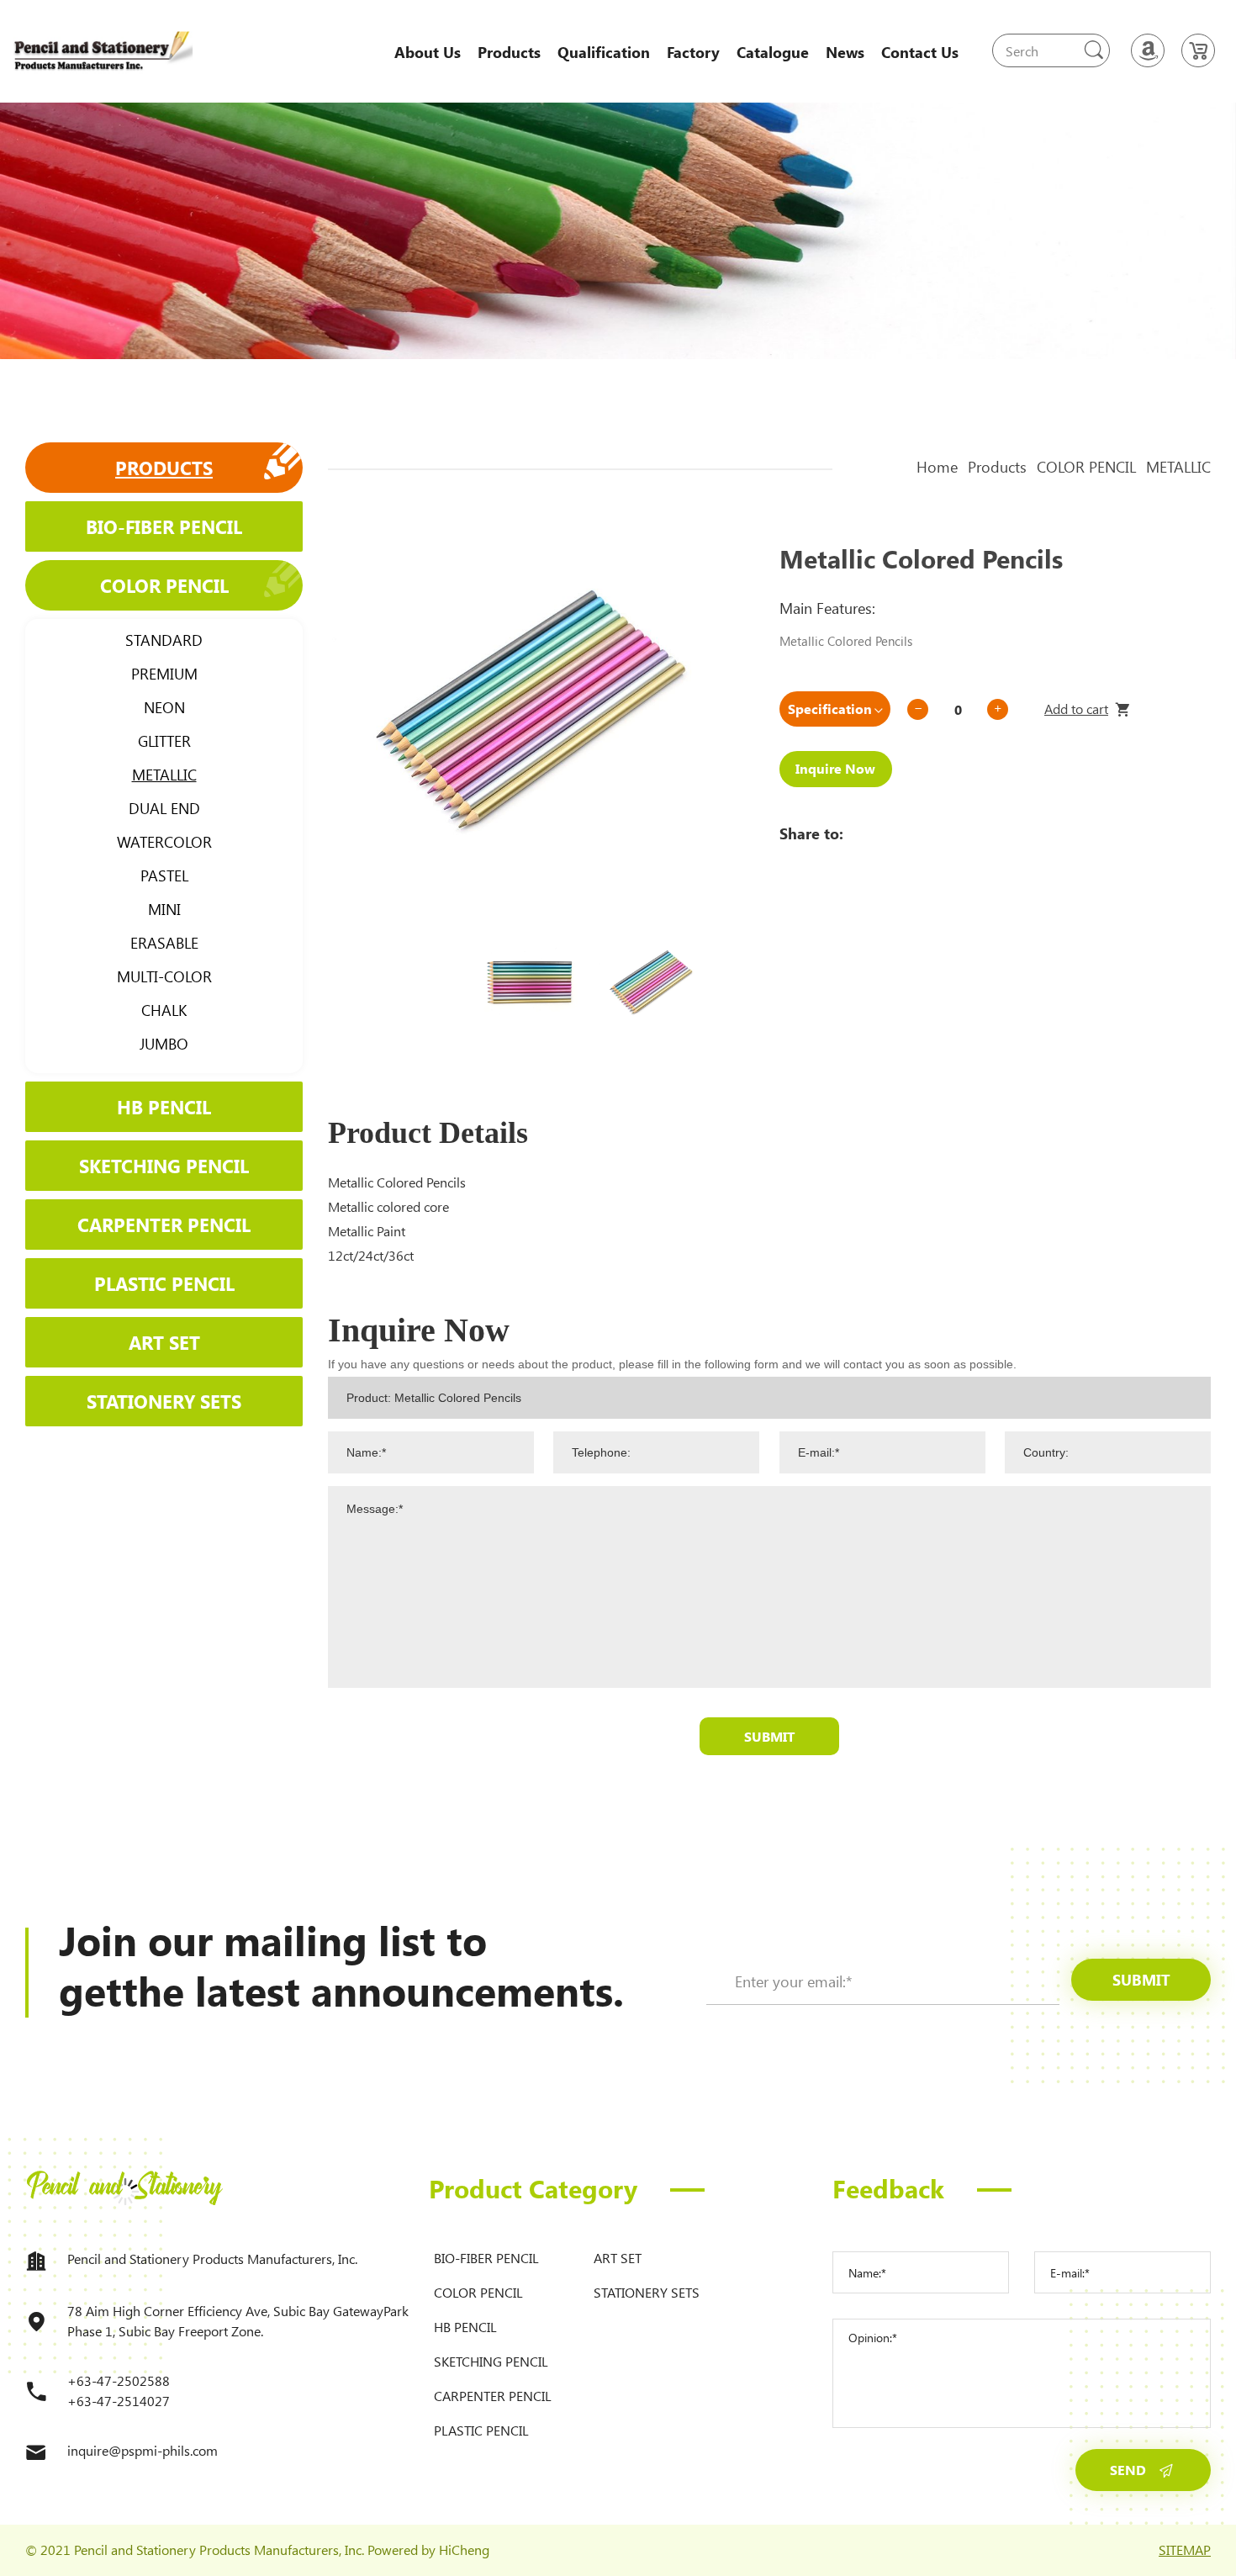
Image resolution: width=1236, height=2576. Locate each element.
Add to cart (1076, 709)
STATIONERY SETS (164, 1401)
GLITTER (164, 741)
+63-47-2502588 (119, 2380)
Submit (769, 1736)
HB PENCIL (164, 1107)
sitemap (1185, 2550)
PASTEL (164, 875)
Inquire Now (835, 768)
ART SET (164, 1342)
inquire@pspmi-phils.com (143, 2450)
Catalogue (773, 52)
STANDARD (164, 640)
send (1128, 2470)
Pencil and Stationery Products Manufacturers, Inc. (212, 2259)
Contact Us (920, 52)
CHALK (164, 1010)
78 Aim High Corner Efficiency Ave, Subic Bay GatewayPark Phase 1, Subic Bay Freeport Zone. (238, 2321)
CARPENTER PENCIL (164, 1225)
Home (937, 467)
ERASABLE (164, 943)
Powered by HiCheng (428, 2550)
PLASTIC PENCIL (164, 1283)
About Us (428, 52)
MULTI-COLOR (164, 976)
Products (509, 52)
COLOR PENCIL (164, 585)
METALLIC (164, 775)
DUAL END (164, 808)
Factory (693, 52)
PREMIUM (164, 674)
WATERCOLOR (164, 842)
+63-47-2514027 (119, 2401)
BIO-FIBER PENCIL (164, 526)
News (845, 52)
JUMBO (164, 1044)
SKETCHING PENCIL (164, 1166)
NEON (164, 707)
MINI (164, 909)
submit (1141, 1980)
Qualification (604, 52)
